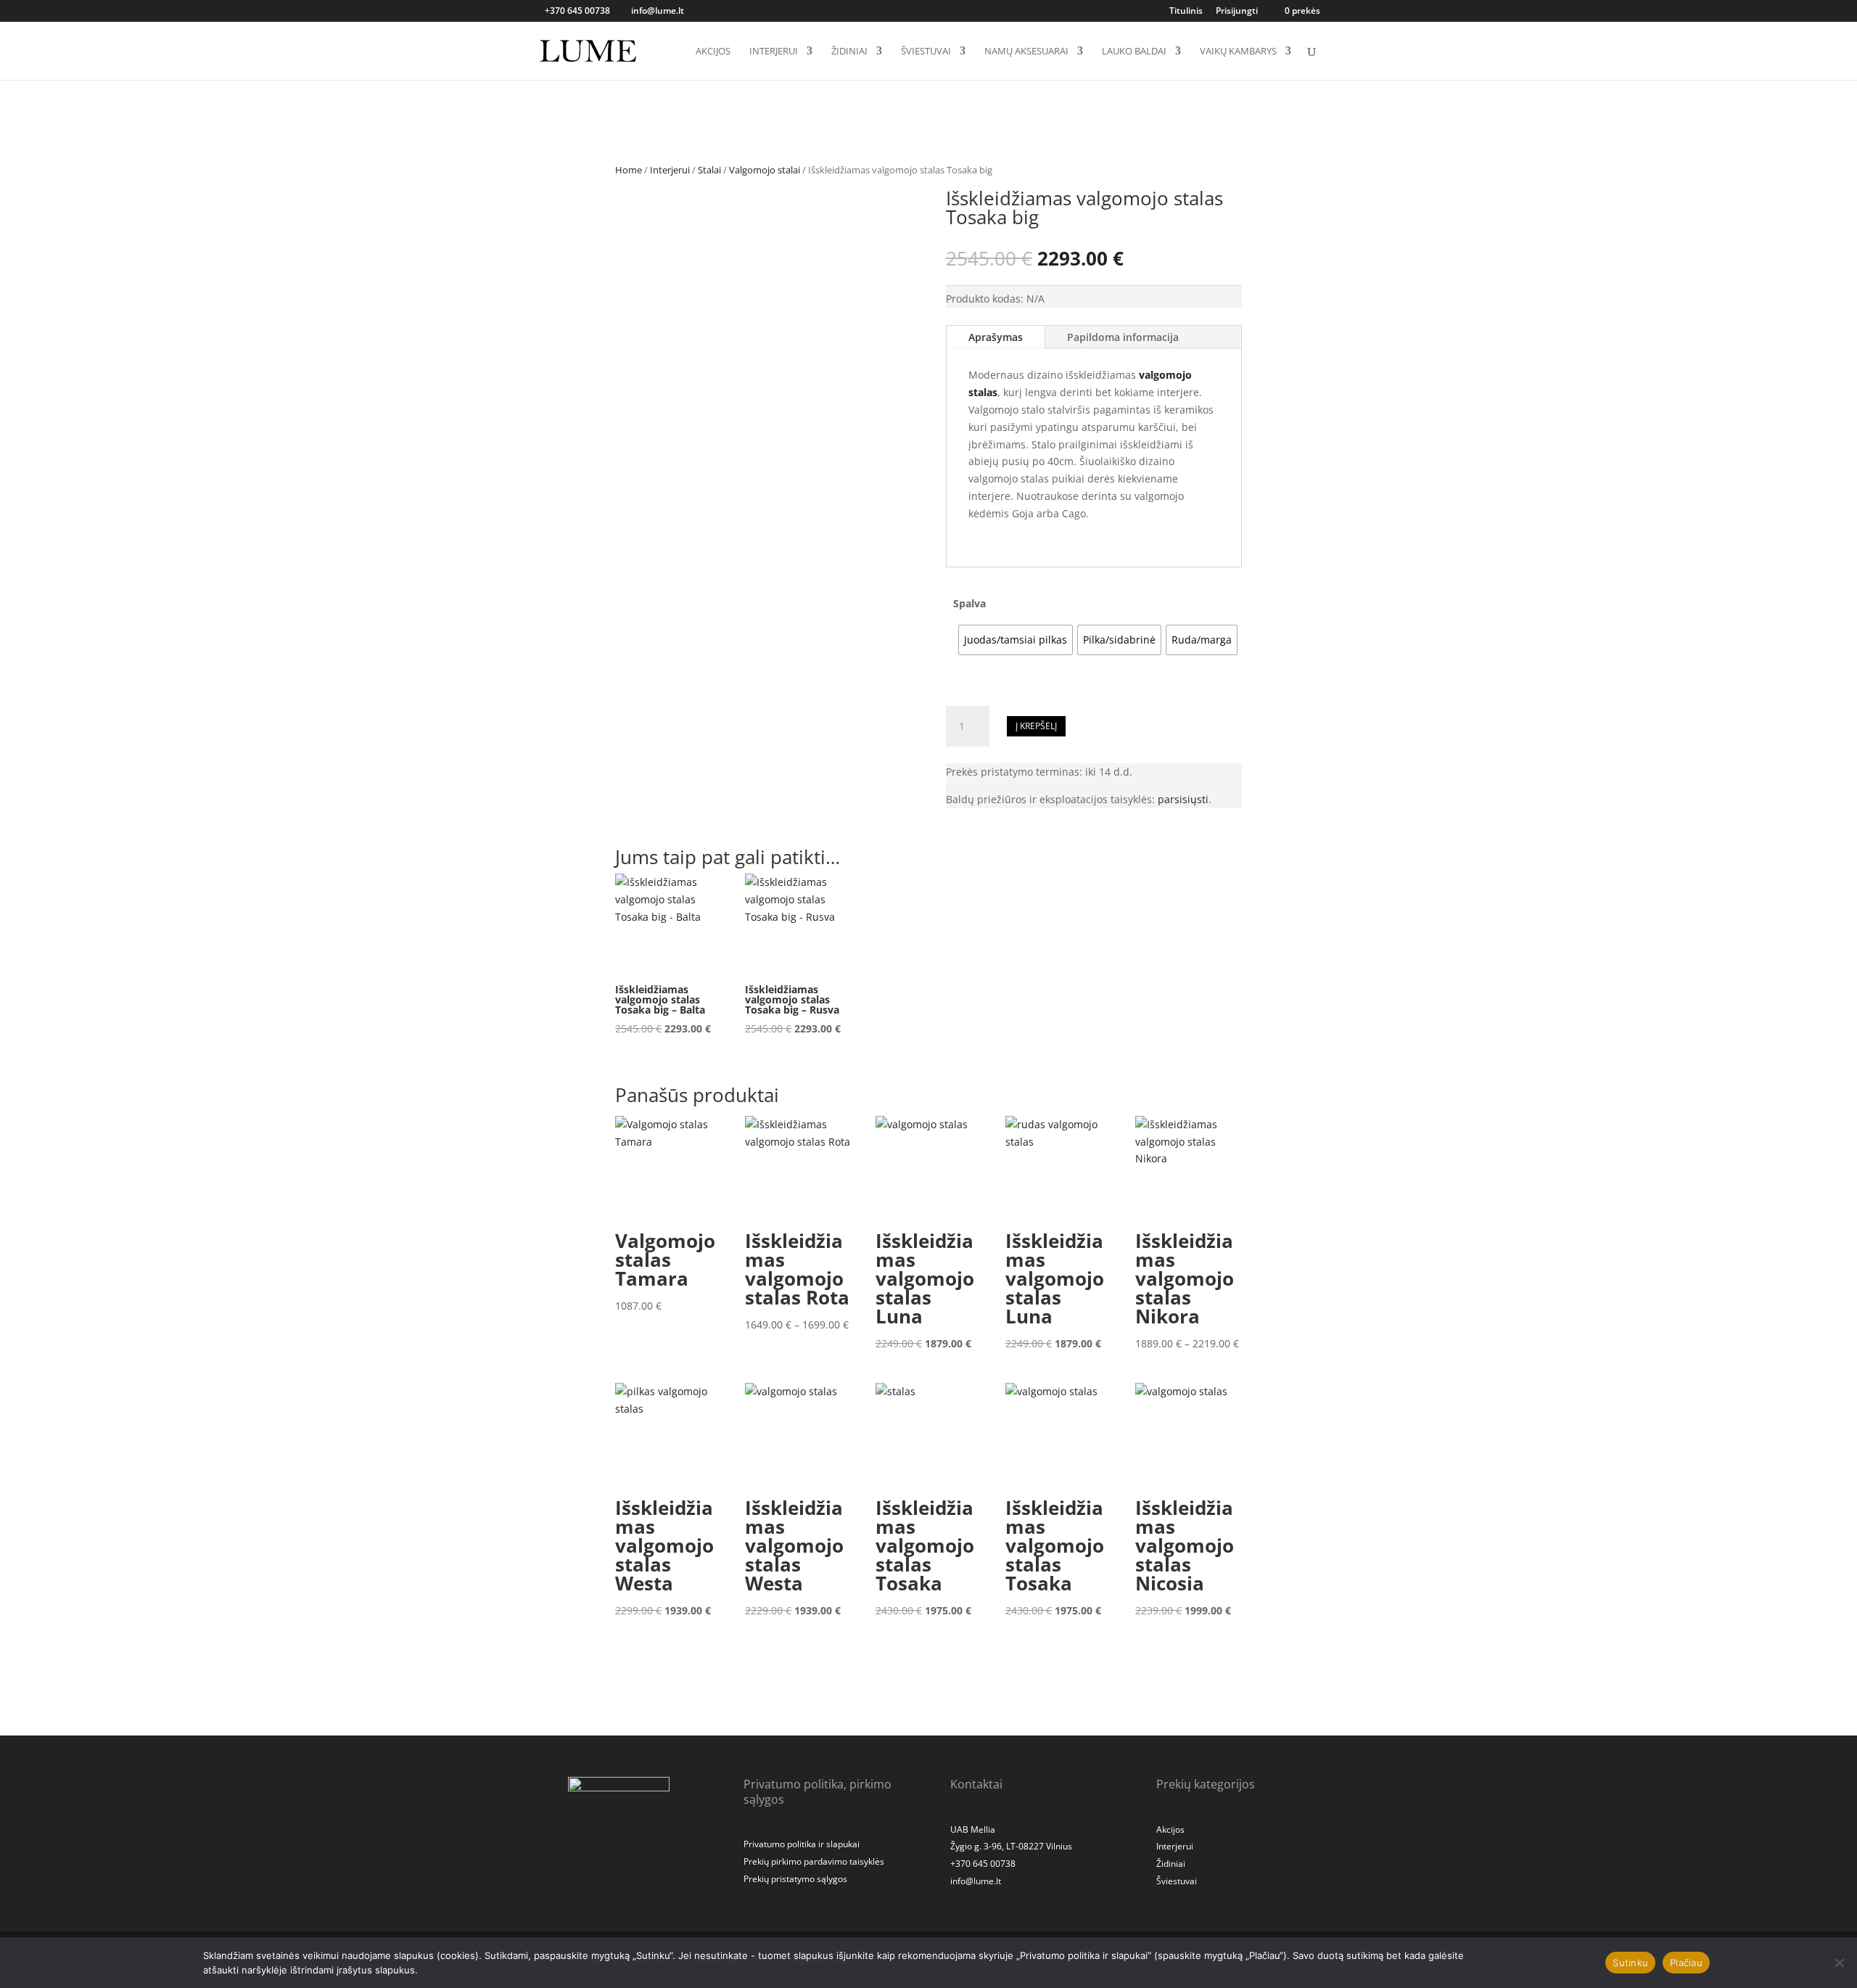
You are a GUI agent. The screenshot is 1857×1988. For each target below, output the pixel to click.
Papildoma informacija (1123, 337)
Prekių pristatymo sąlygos (795, 1879)
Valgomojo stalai (765, 170)
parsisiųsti (1183, 799)
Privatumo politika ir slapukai (802, 1844)
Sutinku (1630, 1963)
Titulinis (1186, 12)
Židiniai (849, 52)
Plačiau (1686, 1963)
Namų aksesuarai (1026, 52)
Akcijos (713, 52)
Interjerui (774, 52)
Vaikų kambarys (1238, 52)
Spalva (969, 603)
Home (629, 170)
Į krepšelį (1036, 726)
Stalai (709, 170)
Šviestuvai (926, 52)
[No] (1839, 1963)
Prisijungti (1237, 12)
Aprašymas (996, 337)
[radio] (1016, 640)
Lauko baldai (1134, 52)
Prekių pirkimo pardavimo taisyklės (814, 1861)
